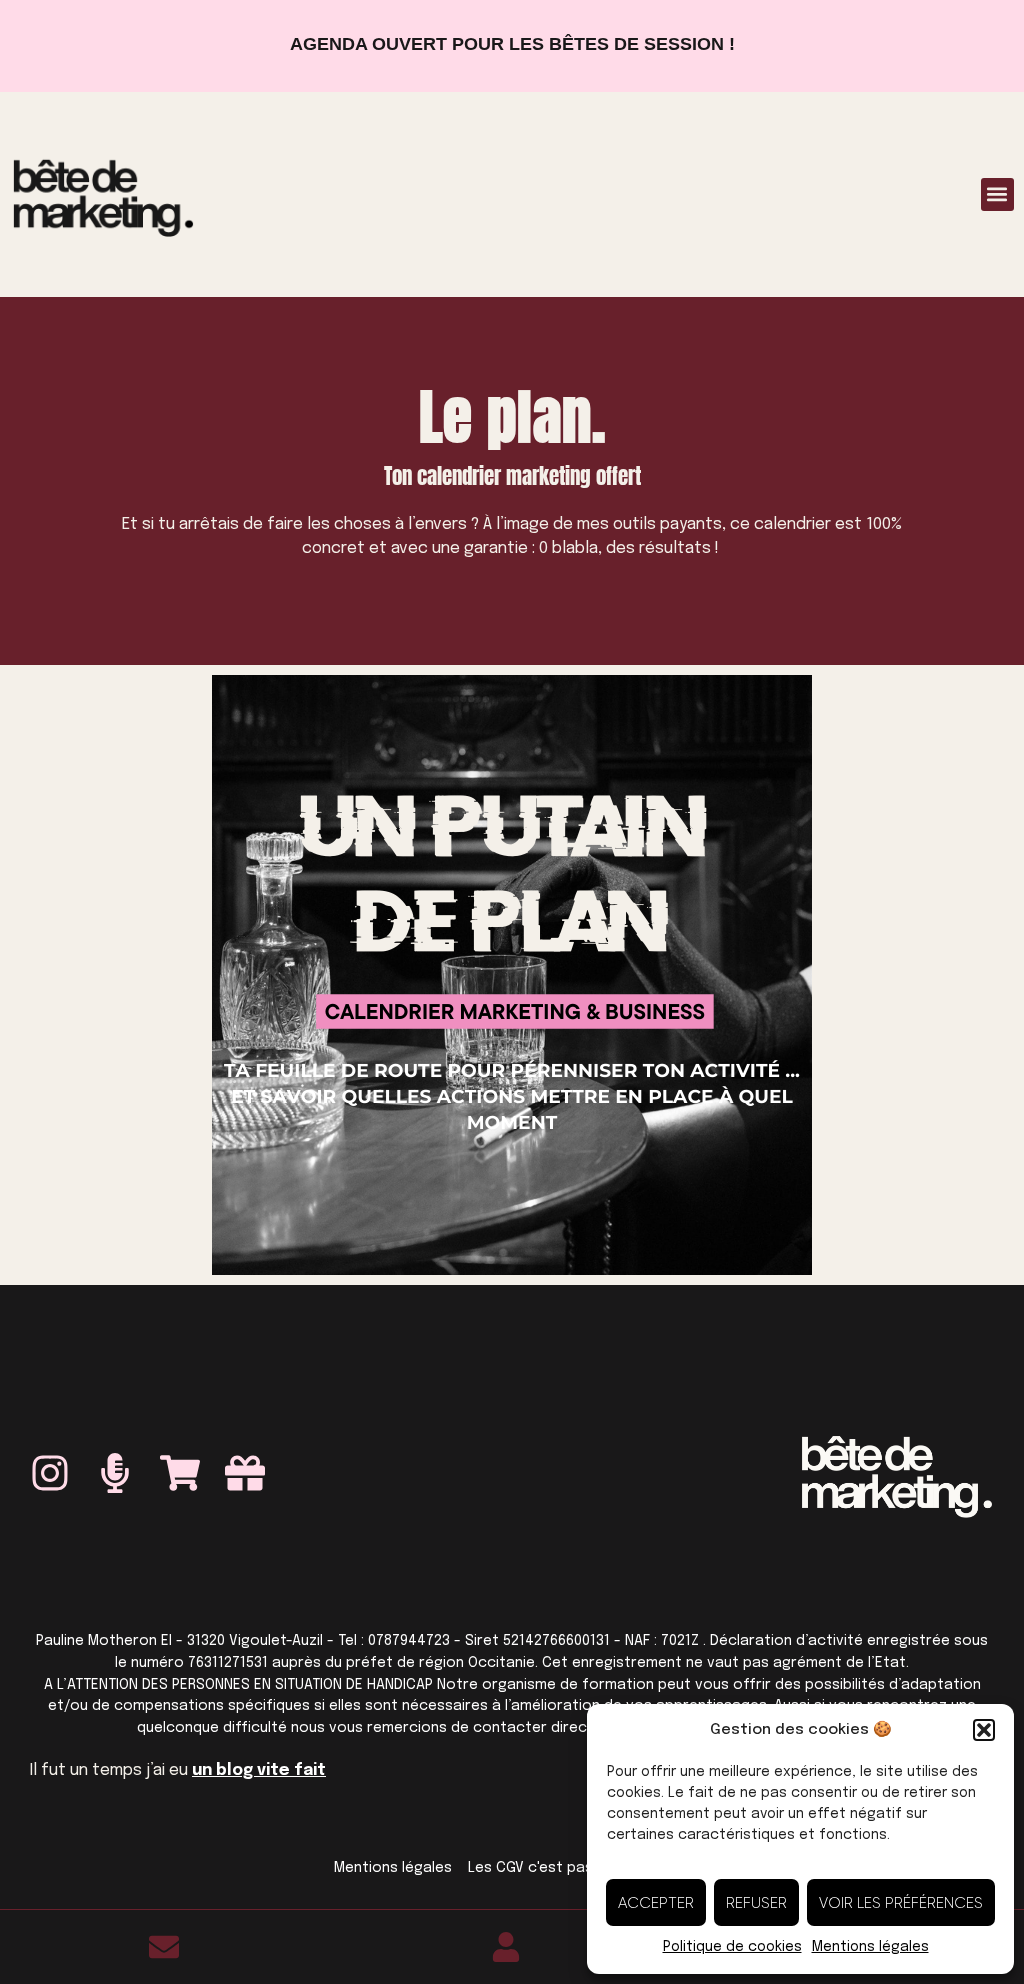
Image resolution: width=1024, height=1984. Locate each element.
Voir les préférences (901, 1903)
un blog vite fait (259, 1770)
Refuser (756, 1903)
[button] (984, 1730)
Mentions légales (870, 1947)
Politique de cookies (732, 1947)
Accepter (656, 1903)
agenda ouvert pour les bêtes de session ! (512, 44)
